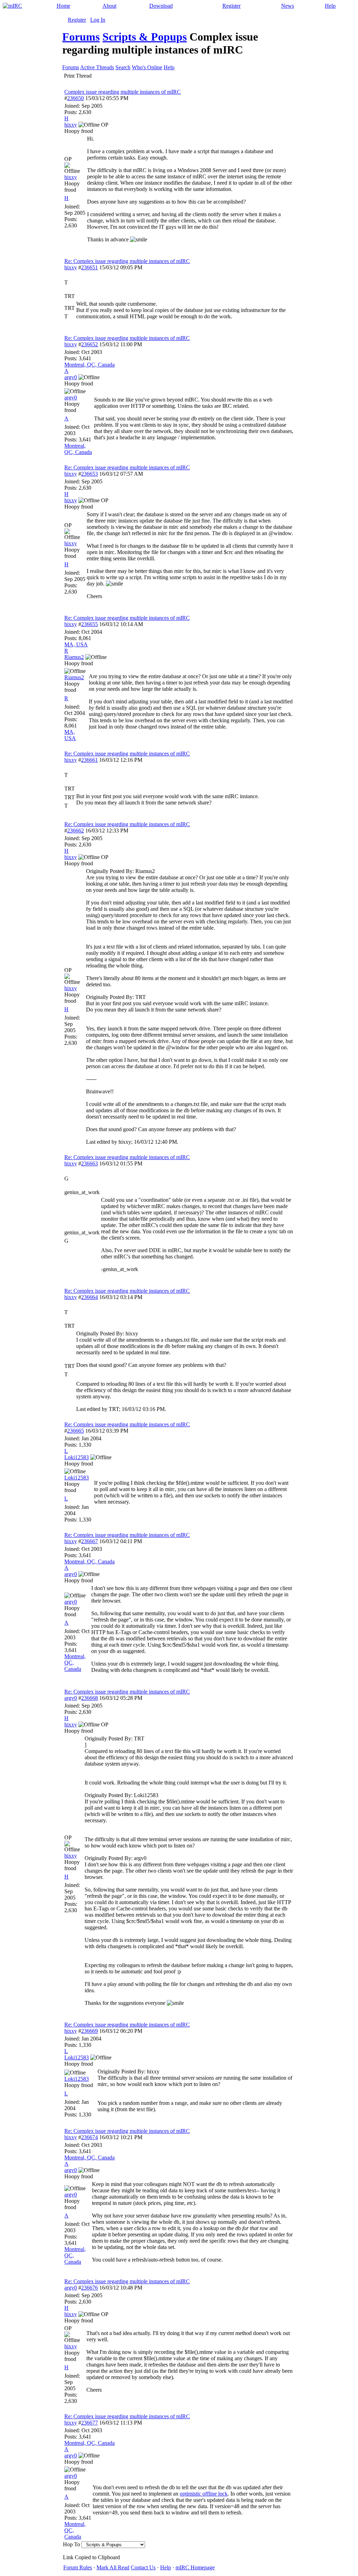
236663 (89, 1163)
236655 (89, 624)
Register (231, 6)
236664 (89, 1297)
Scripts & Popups (145, 37)
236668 (89, 1698)
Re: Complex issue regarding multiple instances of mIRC (127, 261)
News (288, 6)
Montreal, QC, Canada (89, 365)
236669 (89, 2031)
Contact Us (143, 2567)
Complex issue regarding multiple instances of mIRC (123, 92)
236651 (89, 267)
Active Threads (97, 67)
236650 (76, 98)
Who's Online (147, 67)
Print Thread (78, 76)
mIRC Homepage (195, 2567)
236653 (89, 474)
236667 (89, 1541)
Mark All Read (113, 2567)
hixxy (71, 267)
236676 (89, 2288)
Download (161, 6)
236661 (89, 760)
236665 (76, 1431)
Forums (81, 37)
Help (330, 6)
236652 (89, 344)
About (109, 6)
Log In (98, 20)
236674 (89, 2137)
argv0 (71, 1698)
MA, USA (76, 644)
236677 (89, 2423)
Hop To (71, 2544)
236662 (76, 831)
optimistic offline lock (204, 2494)
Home (63, 6)
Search (123, 67)
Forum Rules (78, 2567)
